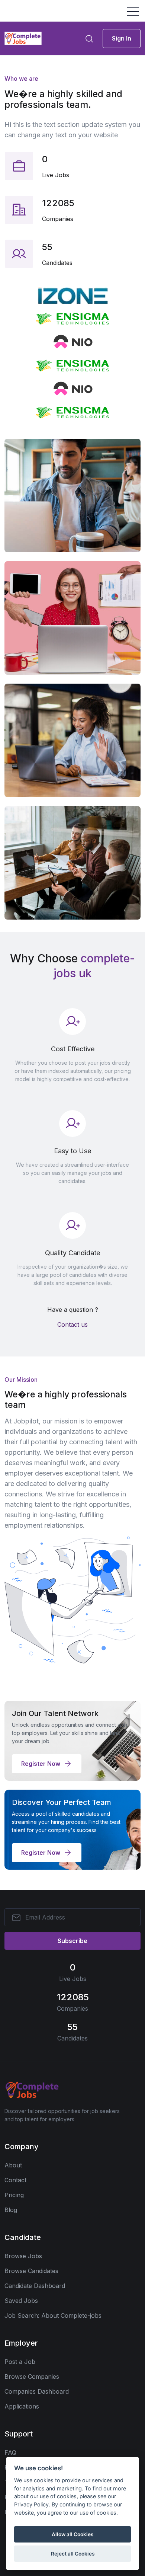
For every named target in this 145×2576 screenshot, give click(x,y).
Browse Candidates (31, 2271)
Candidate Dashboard (35, 2286)
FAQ (10, 2452)
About (13, 2165)
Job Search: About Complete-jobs (53, 2315)
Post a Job (20, 2362)
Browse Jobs (23, 2256)
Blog (11, 2210)
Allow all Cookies (72, 2534)
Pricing (14, 2195)
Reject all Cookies (73, 2554)
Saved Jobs (21, 2301)
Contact (15, 2180)
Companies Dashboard (37, 2391)
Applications (22, 2406)
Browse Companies (32, 2377)
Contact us (72, 1324)
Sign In (122, 38)
